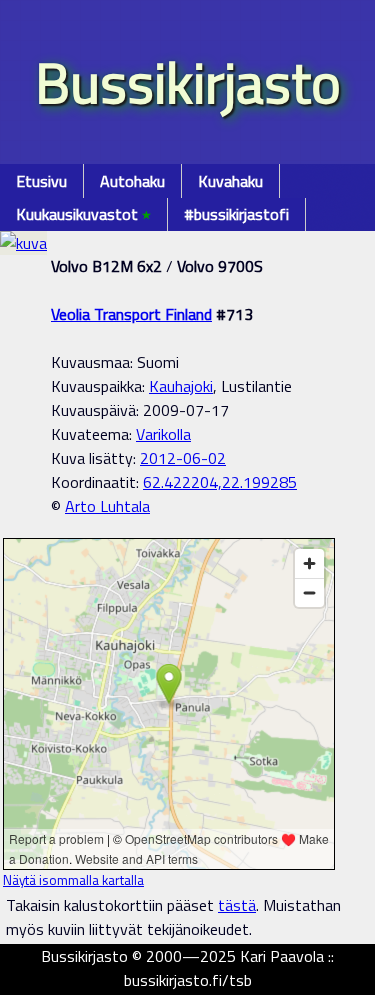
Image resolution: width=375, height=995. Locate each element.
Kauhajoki (181, 386)
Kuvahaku (230, 181)
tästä (237, 905)
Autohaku (132, 181)
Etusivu (41, 181)
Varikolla (163, 434)
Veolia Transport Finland (131, 314)
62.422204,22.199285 (220, 482)
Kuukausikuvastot (83, 214)
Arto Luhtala (107, 506)
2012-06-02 (183, 458)
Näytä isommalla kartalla (73, 880)
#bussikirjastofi (236, 214)
